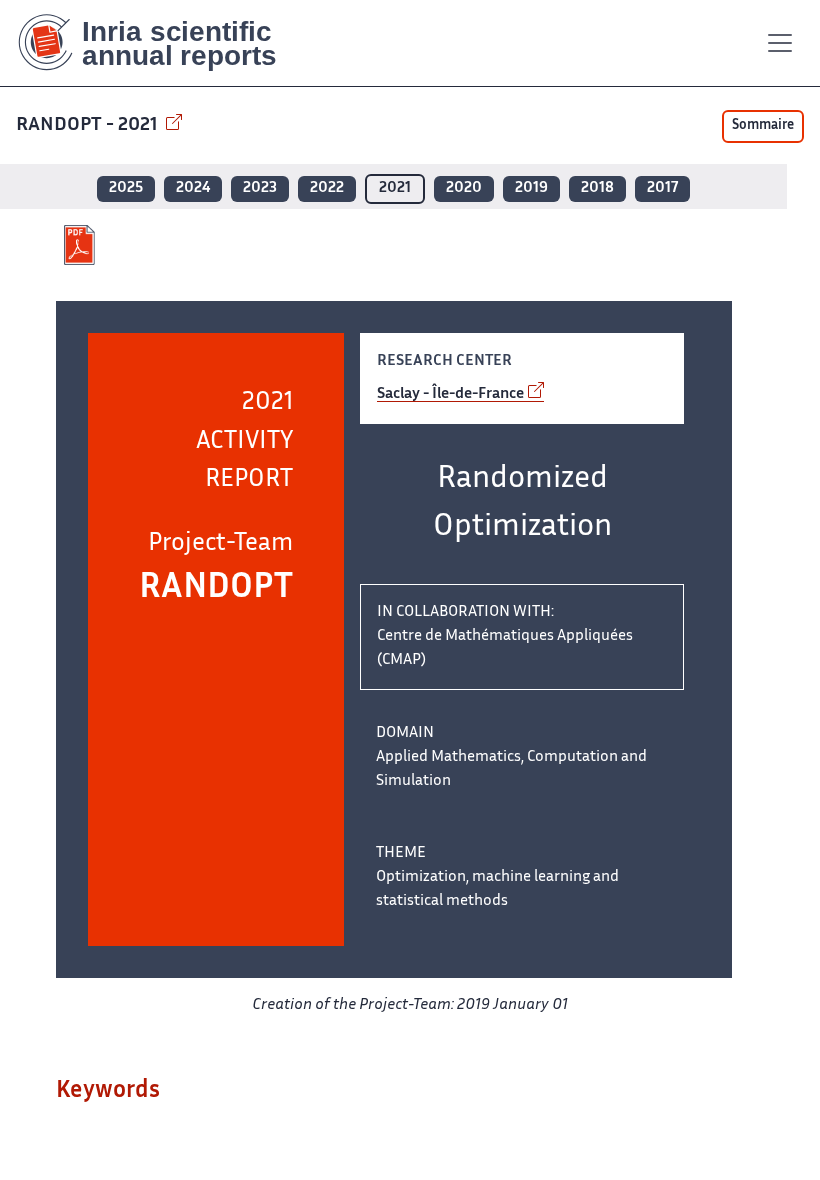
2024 (193, 188)
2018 (597, 188)
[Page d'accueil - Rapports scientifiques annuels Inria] (161, 43)
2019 (531, 188)
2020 (464, 188)
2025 (126, 188)
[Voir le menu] (780, 43)
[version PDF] (81, 245)
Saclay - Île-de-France (450, 394)
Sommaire (763, 126)
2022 (327, 188)
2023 (260, 188)
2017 (662, 188)
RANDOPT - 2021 (89, 125)
